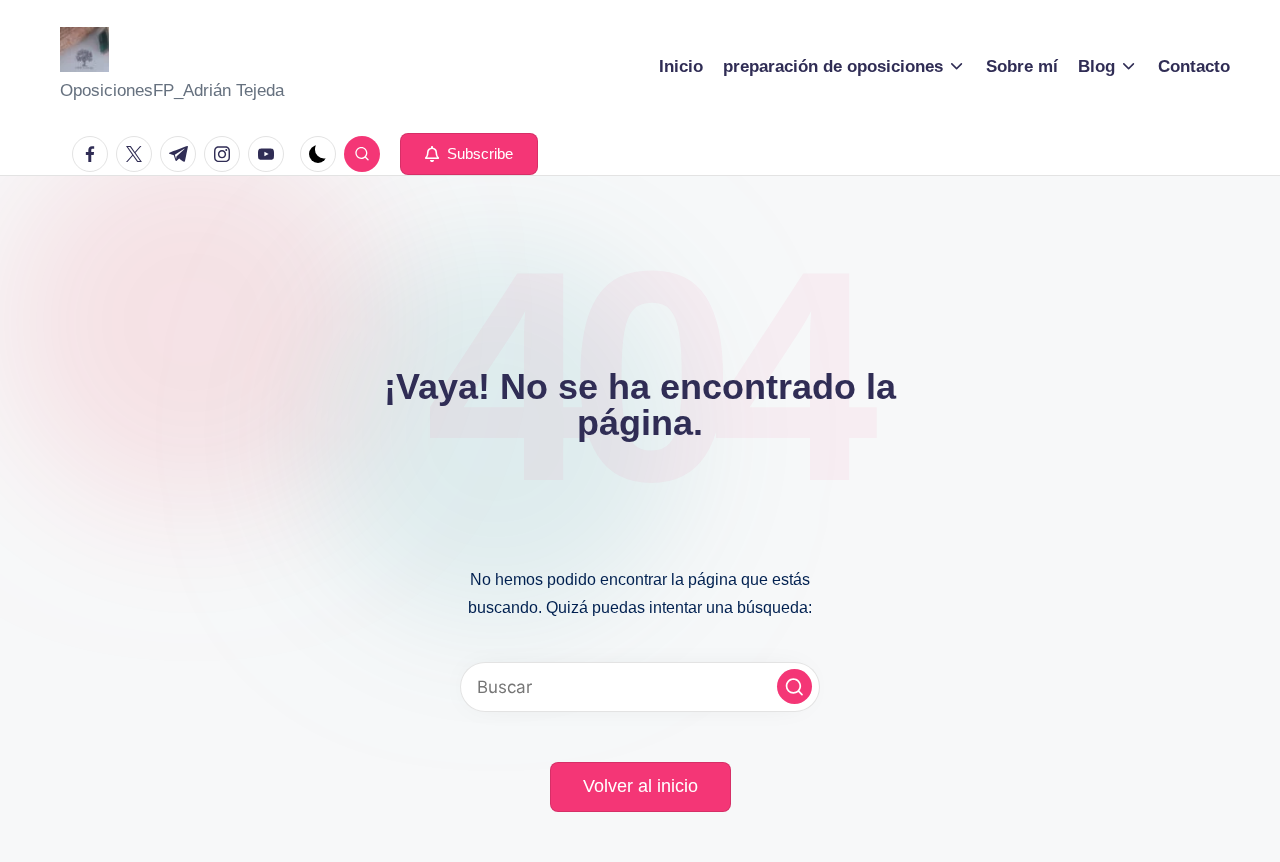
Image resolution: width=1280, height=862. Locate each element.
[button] (469, 154)
